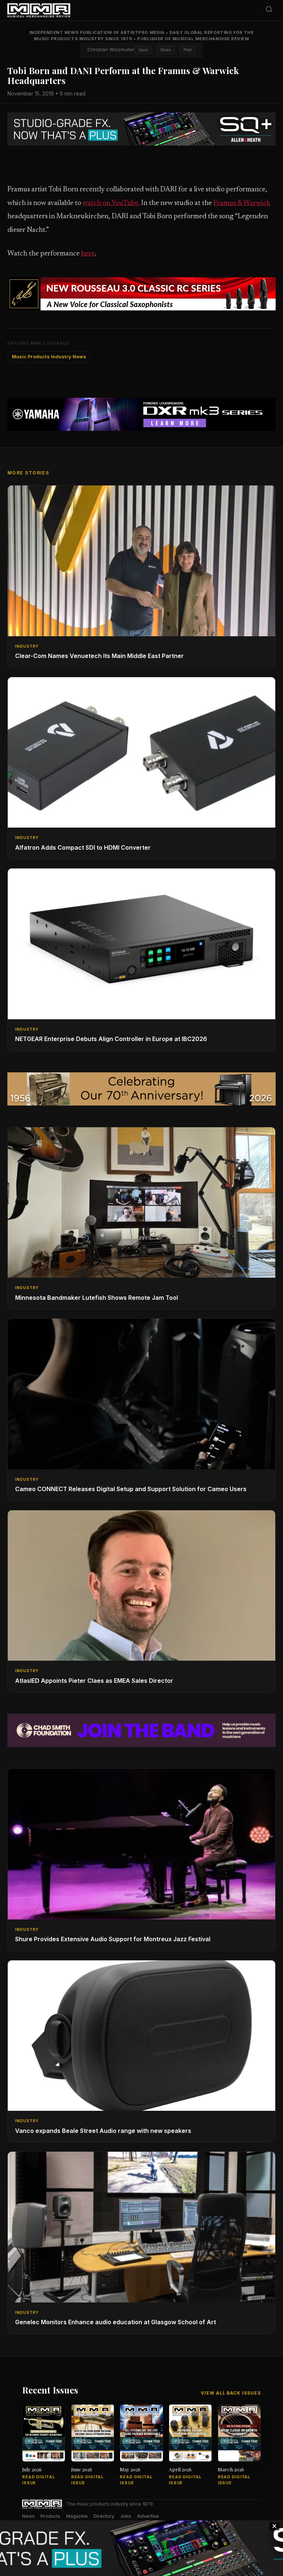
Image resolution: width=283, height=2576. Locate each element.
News (28, 2516)
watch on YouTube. (111, 203)
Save (143, 50)
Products (50, 2516)
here (88, 254)
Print (188, 50)
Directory (104, 2516)
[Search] (269, 11)
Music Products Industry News (49, 357)
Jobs (126, 2516)
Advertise (148, 2516)
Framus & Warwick (242, 203)
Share (166, 50)
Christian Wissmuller (111, 49)
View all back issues (231, 2393)
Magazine (77, 2516)
